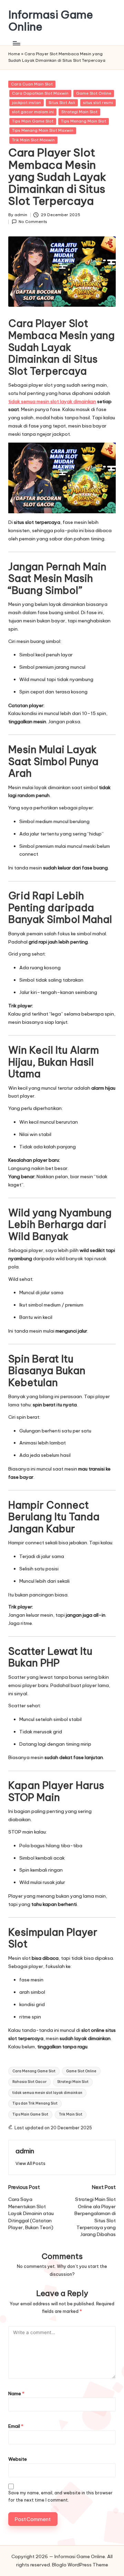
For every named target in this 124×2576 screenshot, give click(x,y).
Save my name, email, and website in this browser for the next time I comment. (60, 2496)
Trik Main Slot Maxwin (33, 140)
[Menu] (16, 43)
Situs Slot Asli (62, 103)
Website (18, 2459)
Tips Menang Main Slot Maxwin (43, 130)
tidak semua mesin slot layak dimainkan (52, 401)
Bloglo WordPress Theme (80, 2565)
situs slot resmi (98, 103)
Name (16, 2393)
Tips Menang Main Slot (84, 121)
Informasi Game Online (51, 21)
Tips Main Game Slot (33, 121)
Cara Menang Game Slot (34, 2071)
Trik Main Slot (71, 2114)
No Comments (33, 222)
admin (25, 2151)
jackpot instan (27, 103)
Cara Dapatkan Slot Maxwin (40, 93)
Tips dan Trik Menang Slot (35, 2103)
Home (14, 54)
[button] (30, 2163)
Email (16, 2426)
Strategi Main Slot (79, 112)
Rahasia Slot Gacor (29, 2082)
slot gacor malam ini (33, 112)
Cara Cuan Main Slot (32, 84)
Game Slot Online (94, 93)
